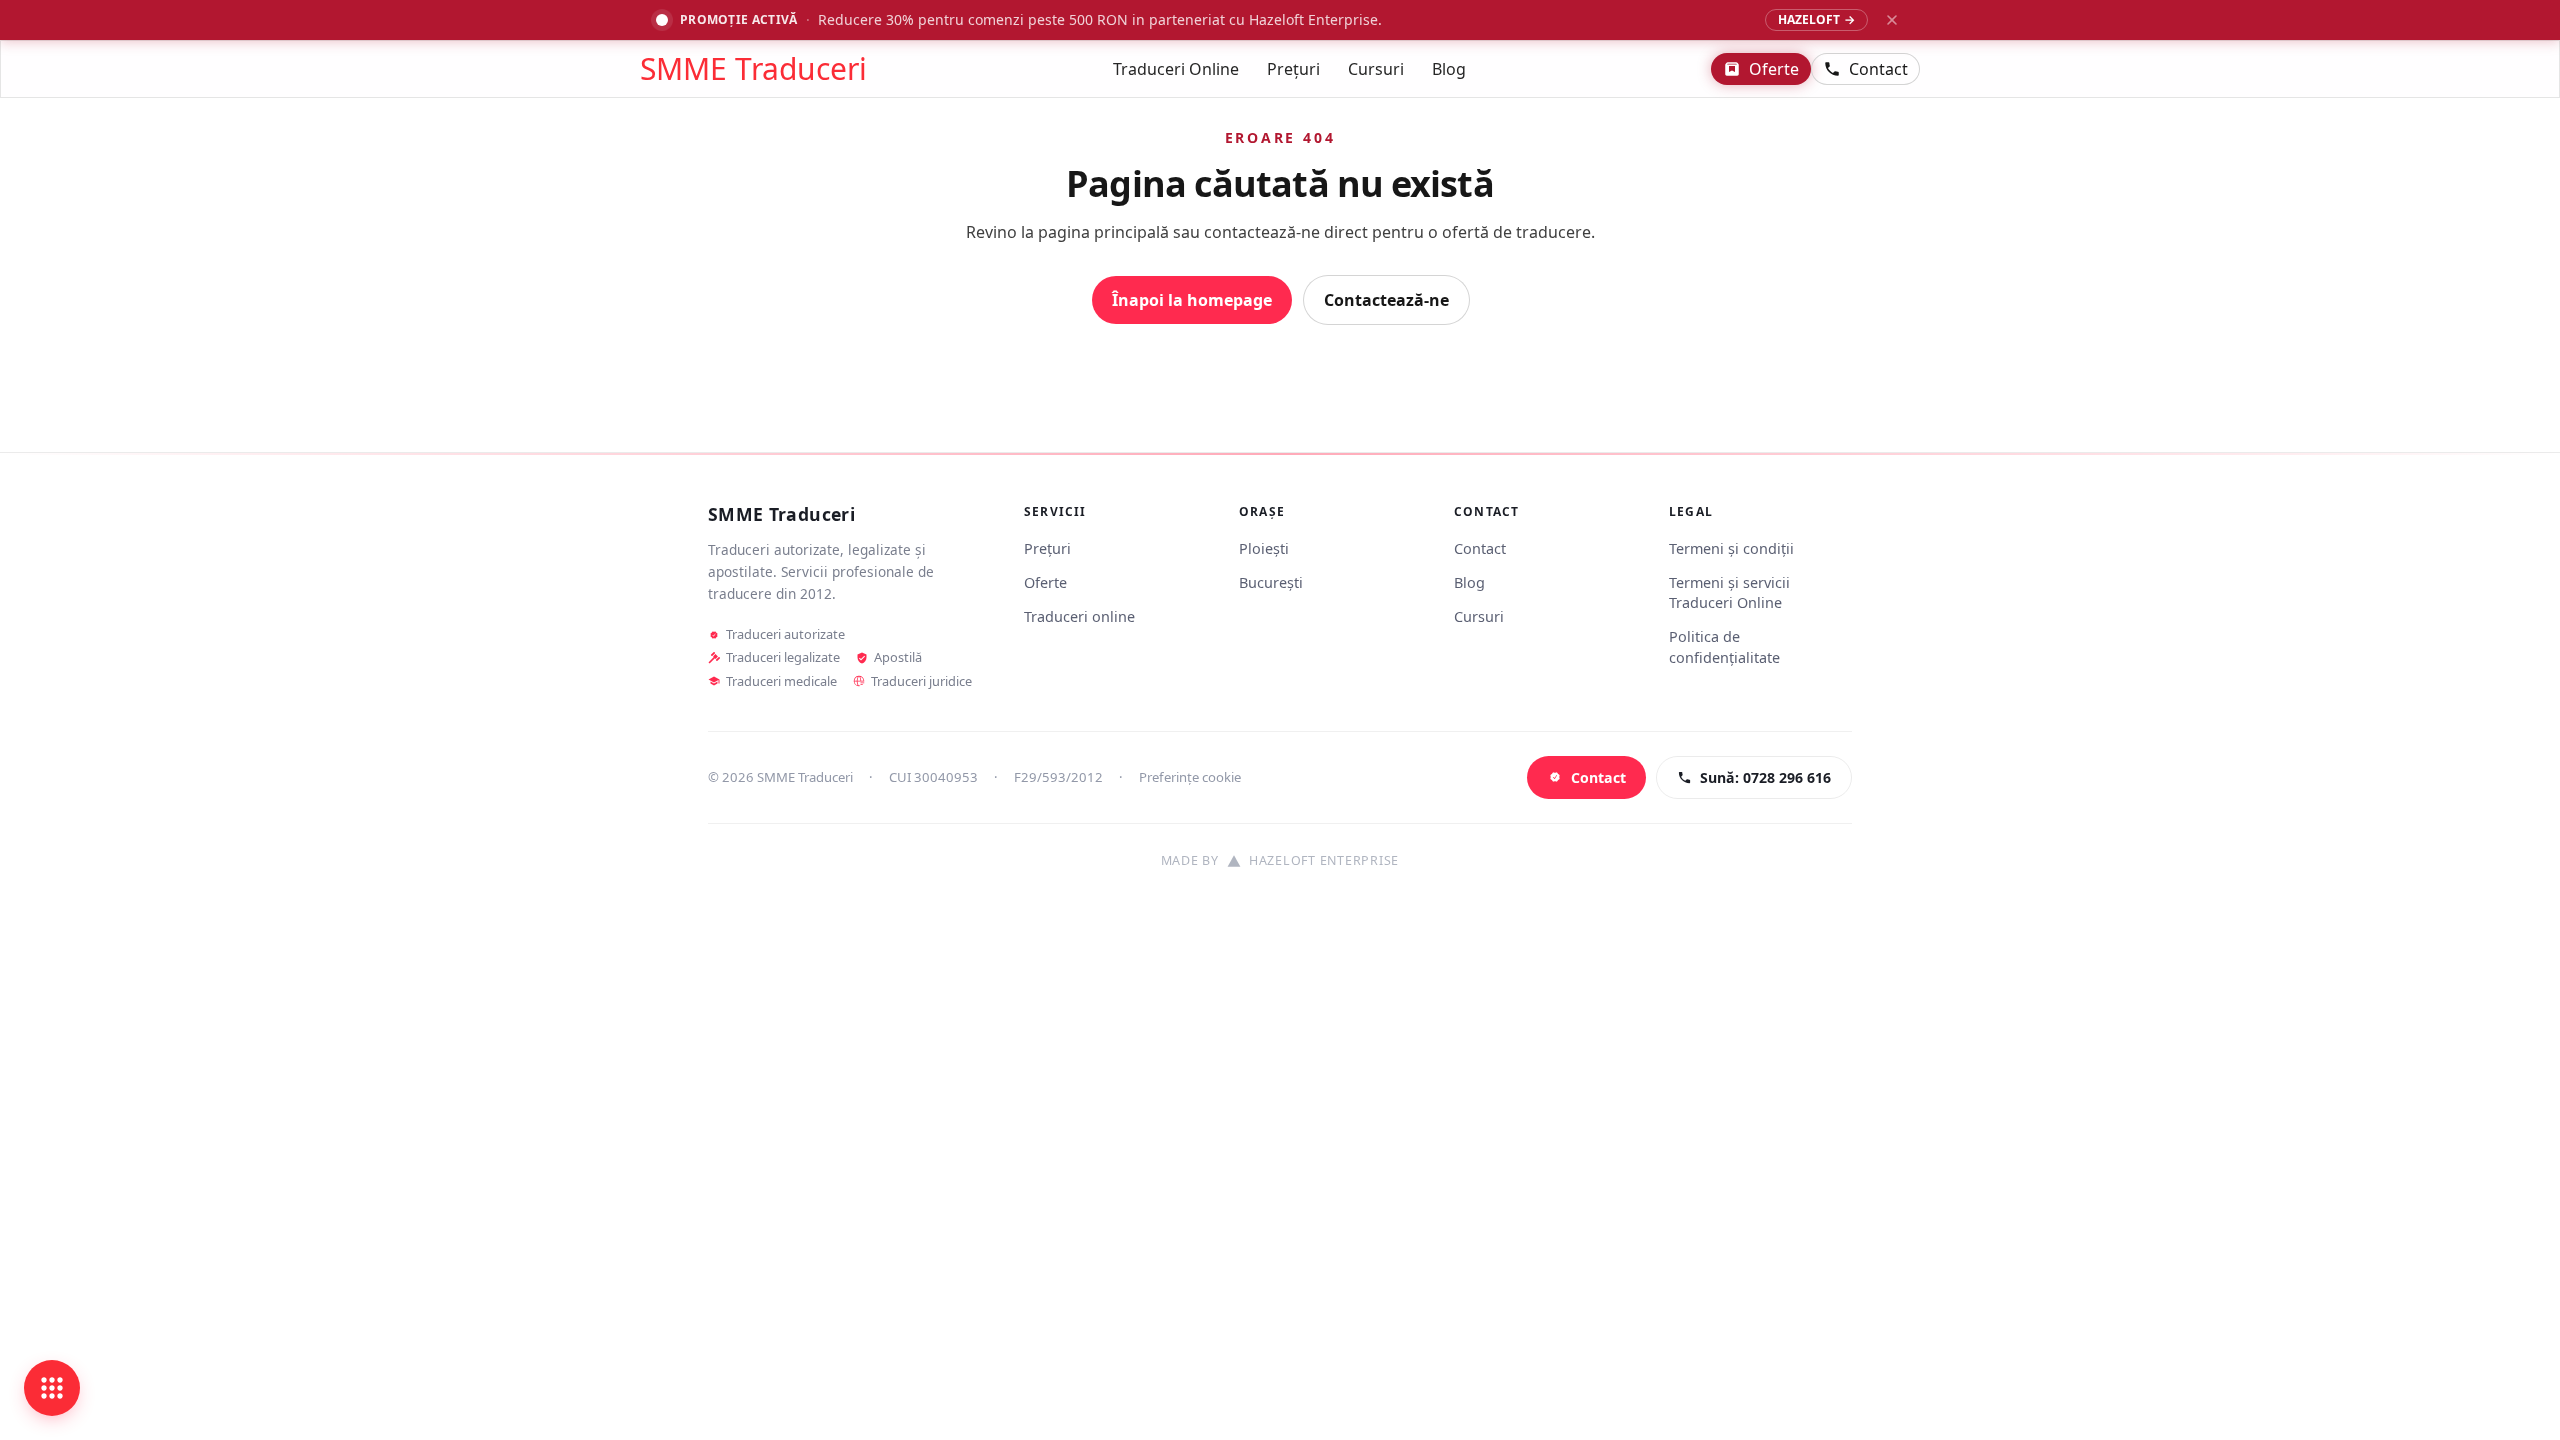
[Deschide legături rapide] (52, 1388)
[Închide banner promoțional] (1892, 20)
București (1271, 582)
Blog (1449, 69)
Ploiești (1264, 548)
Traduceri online (1079, 616)
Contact (1878, 69)
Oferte (1774, 69)
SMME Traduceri (753, 69)
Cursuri (1376, 69)
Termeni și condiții (1731, 548)
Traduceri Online (1176, 69)
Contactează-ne (1386, 300)
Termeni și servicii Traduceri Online (1729, 592)
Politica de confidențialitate (1724, 646)
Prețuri (1293, 69)
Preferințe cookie (1190, 777)
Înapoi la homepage (1192, 300)
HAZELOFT (1816, 19)
